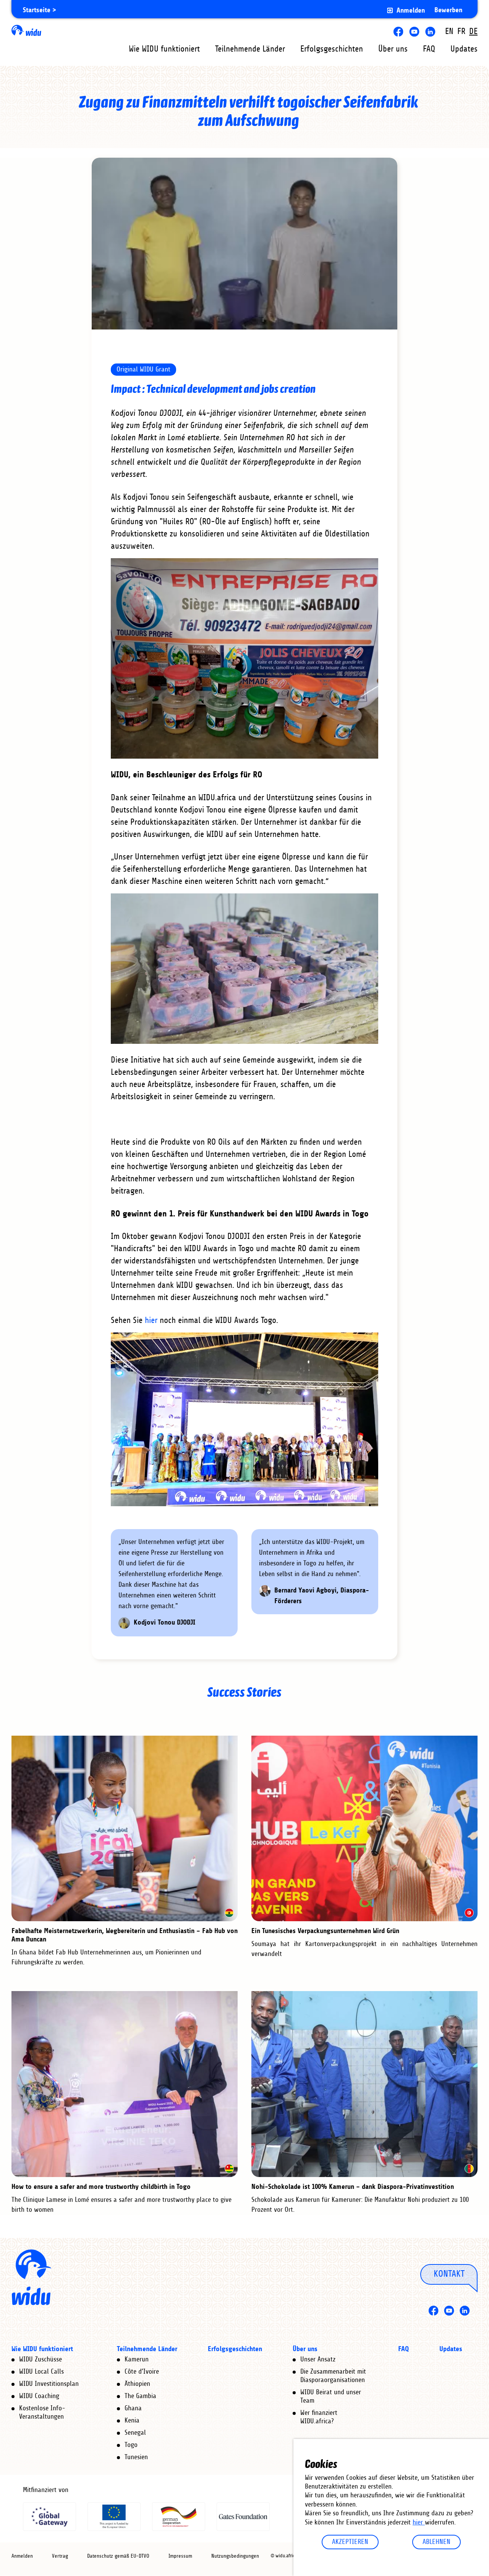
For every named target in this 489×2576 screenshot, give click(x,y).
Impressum (180, 2556)
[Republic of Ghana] (229, 1913)
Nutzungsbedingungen (235, 2556)
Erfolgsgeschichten (332, 49)
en (449, 31)
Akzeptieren (350, 2542)
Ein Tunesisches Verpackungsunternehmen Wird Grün (325, 1931)
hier (419, 2523)
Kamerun (137, 2360)
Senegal (135, 2433)
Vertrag (60, 2556)
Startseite (37, 10)
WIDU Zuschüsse (40, 2360)
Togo (131, 2445)
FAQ (429, 49)
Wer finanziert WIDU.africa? (319, 2417)
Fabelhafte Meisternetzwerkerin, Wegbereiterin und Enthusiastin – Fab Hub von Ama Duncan (125, 1935)
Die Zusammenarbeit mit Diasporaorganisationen (333, 2376)
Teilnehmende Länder (250, 49)
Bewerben (448, 10)
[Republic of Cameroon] (469, 2169)
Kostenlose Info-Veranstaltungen (42, 2413)
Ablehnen (436, 2542)
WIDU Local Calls (41, 2372)
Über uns (393, 49)
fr (461, 31)
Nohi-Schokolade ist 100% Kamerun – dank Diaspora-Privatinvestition (353, 2187)
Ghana (133, 2408)
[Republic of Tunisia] (469, 1913)
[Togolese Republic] (229, 2169)
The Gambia (140, 2396)
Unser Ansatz (318, 2360)
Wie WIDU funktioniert (164, 49)
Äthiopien (137, 2384)
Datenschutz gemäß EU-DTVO (118, 2556)
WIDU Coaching (39, 2396)
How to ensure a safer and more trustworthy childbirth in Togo (101, 2187)
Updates (464, 49)
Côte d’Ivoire (142, 2372)
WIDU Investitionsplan (49, 2384)
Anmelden (411, 10)
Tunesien (136, 2457)
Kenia (132, 2421)
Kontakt (449, 2274)
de (473, 31)
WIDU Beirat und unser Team (331, 2397)
